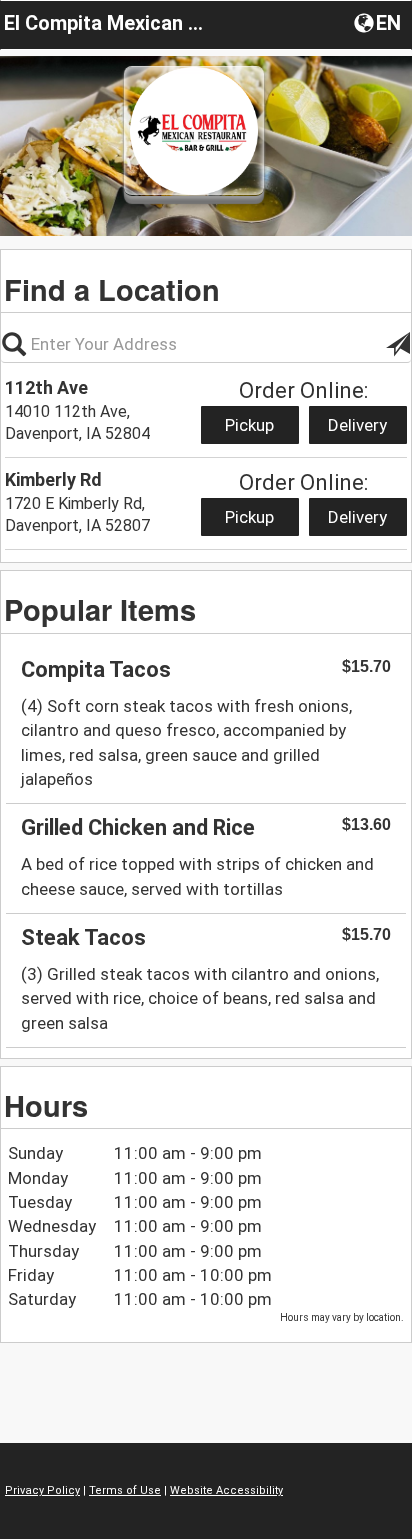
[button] (379, 22)
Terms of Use (125, 1490)
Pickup (249, 425)
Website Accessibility (226, 1490)
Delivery (357, 425)
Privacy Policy (42, 1490)
